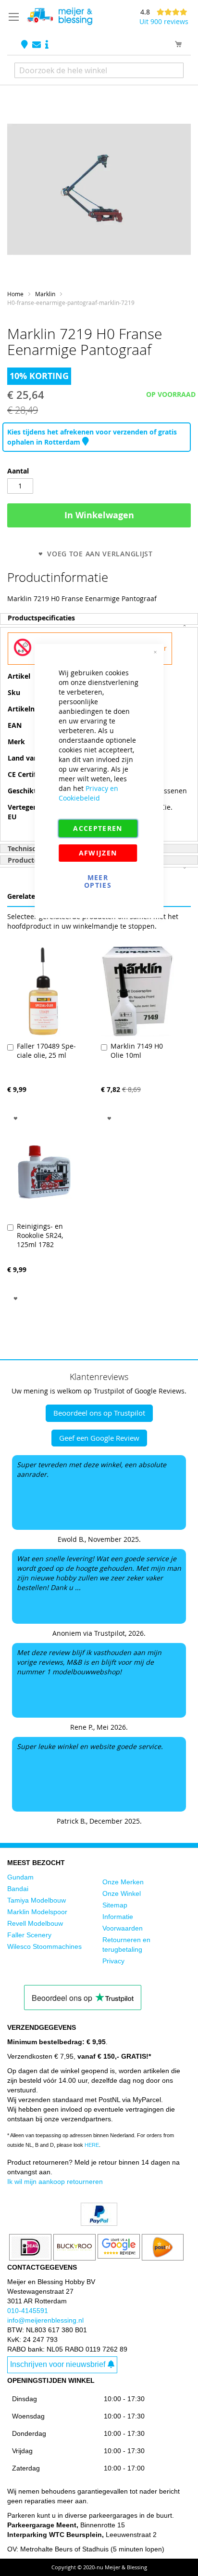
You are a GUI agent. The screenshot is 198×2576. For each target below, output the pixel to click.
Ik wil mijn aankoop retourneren (55, 2182)
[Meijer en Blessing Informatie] (47, 45)
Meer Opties (98, 881)
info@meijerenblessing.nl (45, 2320)
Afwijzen (98, 853)
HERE (92, 2145)
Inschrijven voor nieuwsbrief (58, 2364)
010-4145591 (28, 2311)
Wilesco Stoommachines (44, 1946)
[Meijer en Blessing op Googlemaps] (25, 45)
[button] (16, 1117)
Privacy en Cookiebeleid (88, 793)
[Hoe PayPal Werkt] (99, 2223)
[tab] (99, 619)
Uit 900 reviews (164, 21)
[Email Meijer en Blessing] (37, 45)
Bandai (18, 1889)
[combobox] (99, 70)
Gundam (20, 1877)
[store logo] (60, 16)
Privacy (113, 1961)
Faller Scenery (29, 1935)
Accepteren (98, 828)
